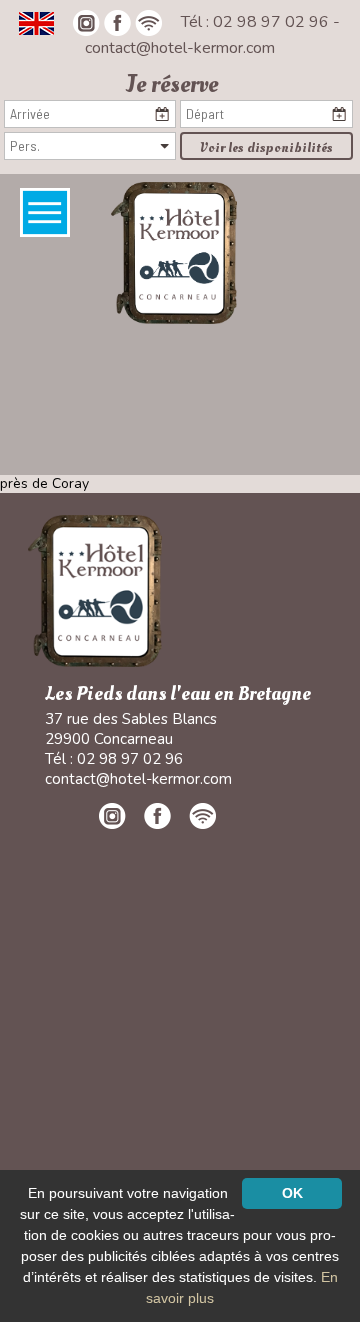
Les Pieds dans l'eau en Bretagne (178, 694)
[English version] (36, 22)
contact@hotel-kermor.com (180, 48)
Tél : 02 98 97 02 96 (257, 22)
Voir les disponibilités (266, 147)
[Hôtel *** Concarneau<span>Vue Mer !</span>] (173, 251)
